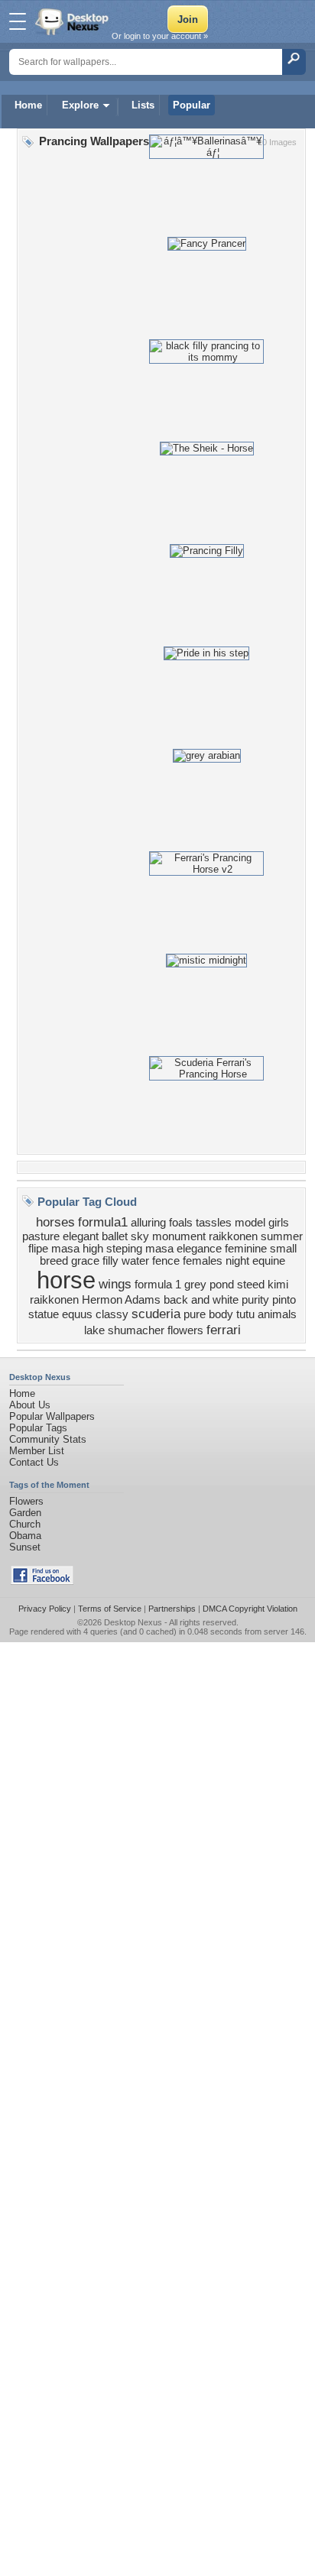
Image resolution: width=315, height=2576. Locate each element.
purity (255, 1300)
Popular (192, 105)
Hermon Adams (121, 1300)
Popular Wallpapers (52, 1416)
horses (55, 1222)
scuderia (156, 1314)
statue (44, 1314)
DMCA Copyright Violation (250, 1609)
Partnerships (172, 1609)
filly (110, 1261)
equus (77, 1314)
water (135, 1261)
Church (25, 1524)
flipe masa (54, 1249)
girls (279, 1223)
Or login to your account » (160, 36)
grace (85, 1261)
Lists (143, 105)
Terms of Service (110, 1609)
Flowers (26, 1501)
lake (94, 1330)
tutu (245, 1314)
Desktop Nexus (133, 1622)
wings (115, 1284)
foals (181, 1223)
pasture (41, 1236)
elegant (81, 1236)
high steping (112, 1249)
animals (277, 1314)
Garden (25, 1513)
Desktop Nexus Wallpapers (73, 21)
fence (166, 1261)
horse (66, 1280)
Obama (25, 1536)
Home (28, 105)
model (250, 1223)
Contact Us (34, 1462)
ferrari (224, 1330)
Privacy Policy (45, 1609)
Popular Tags (38, 1428)
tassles (214, 1223)
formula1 (103, 1222)
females (203, 1261)
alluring (148, 1223)
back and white (201, 1300)
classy (112, 1314)
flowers (185, 1330)
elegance (199, 1249)
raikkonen (233, 1236)
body (221, 1314)
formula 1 (158, 1285)
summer (282, 1236)
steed (251, 1285)
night (237, 1261)
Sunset (25, 1547)
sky (140, 1236)
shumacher (136, 1330)
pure (195, 1314)
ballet (115, 1236)
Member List (37, 1451)
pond (222, 1285)
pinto (284, 1300)
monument (179, 1236)
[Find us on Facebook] (42, 1581)
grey (195, 1285)
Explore (80, 105)
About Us (30, 1405)
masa (159, 1249)
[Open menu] (18, 21)
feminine (246, 1249)
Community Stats (48, 1439)
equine (269, 1261)
